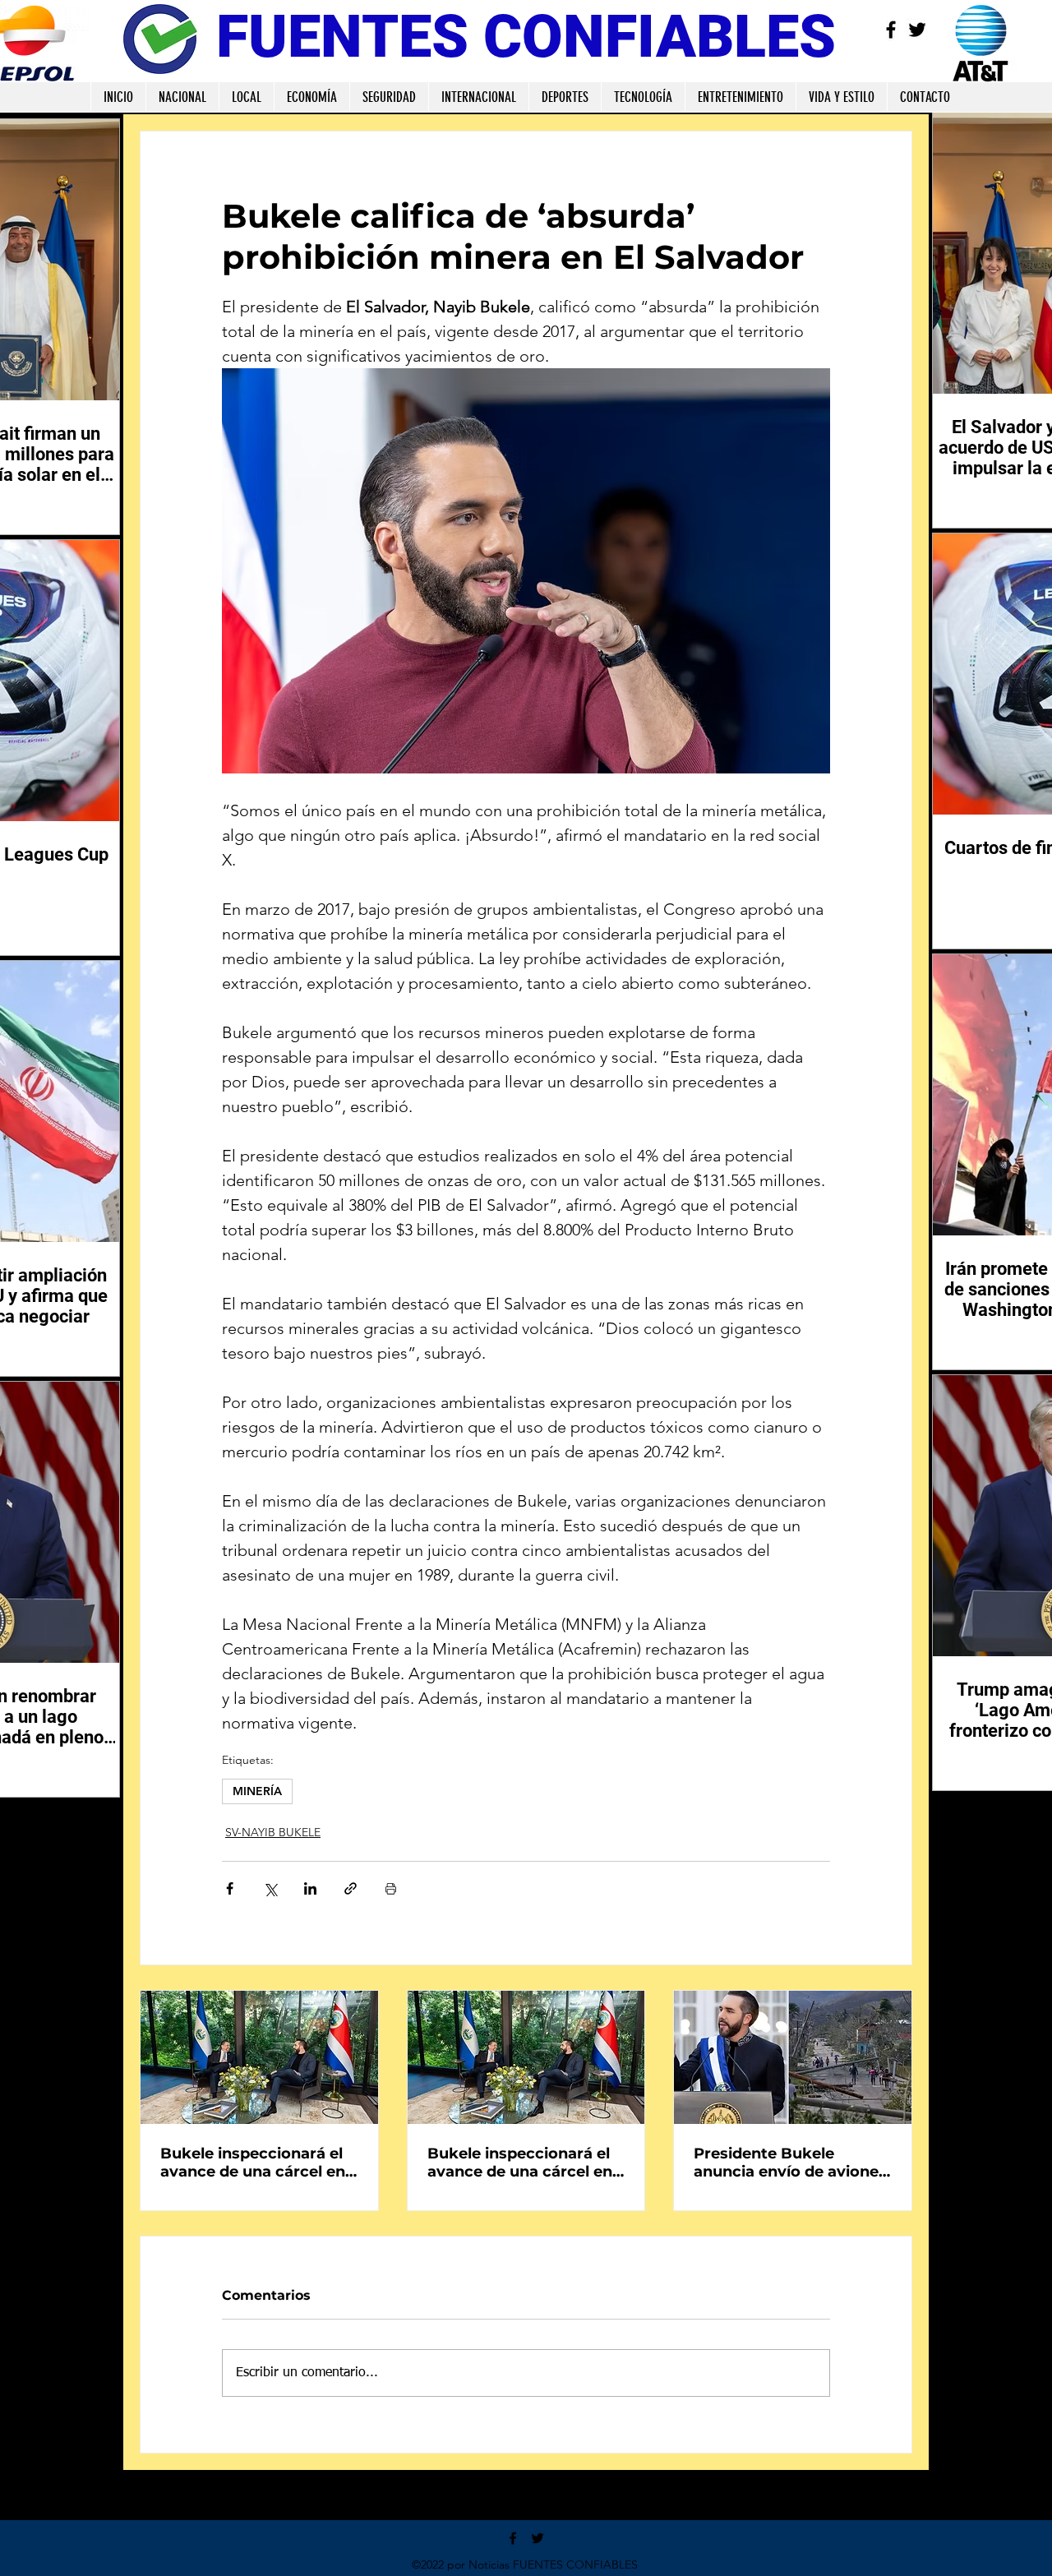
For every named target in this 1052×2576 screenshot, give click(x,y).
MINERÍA (257, 1791)
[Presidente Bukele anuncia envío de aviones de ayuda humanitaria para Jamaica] (793, 2057)
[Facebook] (891, 30)
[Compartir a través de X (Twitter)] (270, 1888)
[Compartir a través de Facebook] (230, 1888)
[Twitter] (917, 30)
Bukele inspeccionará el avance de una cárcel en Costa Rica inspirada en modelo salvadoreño (253, 2163)
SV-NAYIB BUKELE (273, 1832)
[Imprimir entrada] (391, 1888)
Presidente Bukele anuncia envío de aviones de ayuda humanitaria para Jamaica (790, 2163)
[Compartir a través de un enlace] (351, 1888)
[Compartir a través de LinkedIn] (310, 1888)
